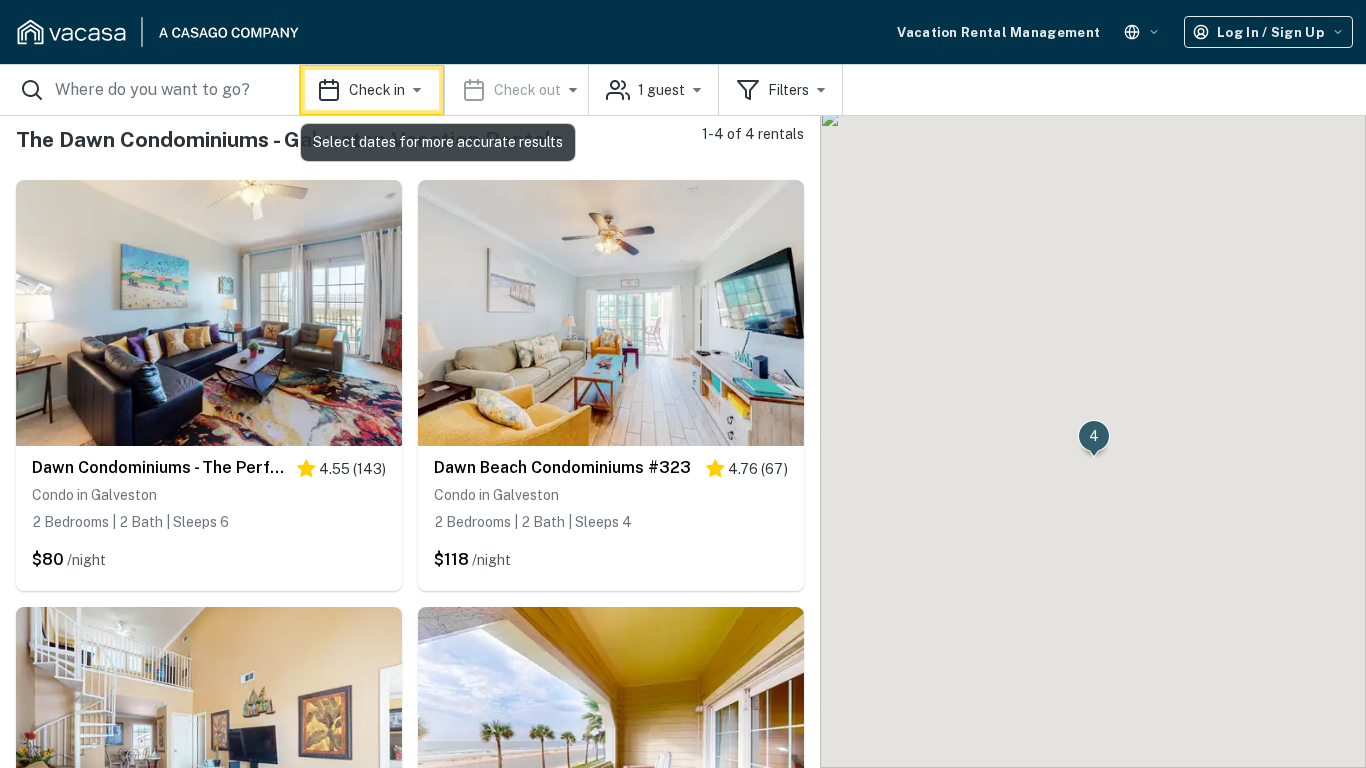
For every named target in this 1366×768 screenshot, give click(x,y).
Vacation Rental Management (998, 32)
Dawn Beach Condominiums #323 (562, 467)
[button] (444, 90)
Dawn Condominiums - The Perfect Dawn (159, 467)
